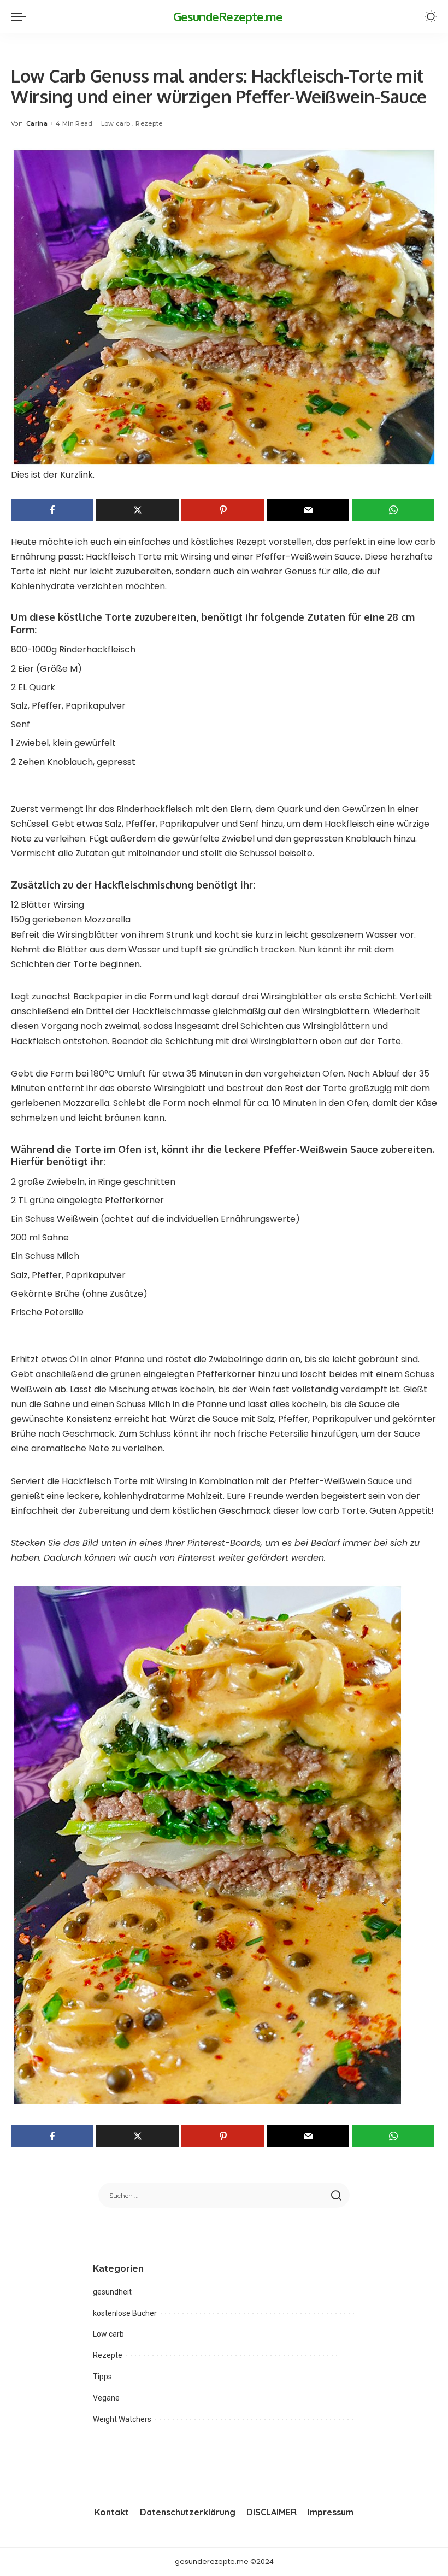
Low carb (116, 123)
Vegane (106, 2398)
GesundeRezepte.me (228, 16)
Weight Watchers (122, 2419)
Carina (37, 123)
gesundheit (112, 2292)
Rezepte (149, 123)
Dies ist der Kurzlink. (53, 475)
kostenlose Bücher (125, 2313)
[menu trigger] (21, 16)
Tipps (102, 2377)
